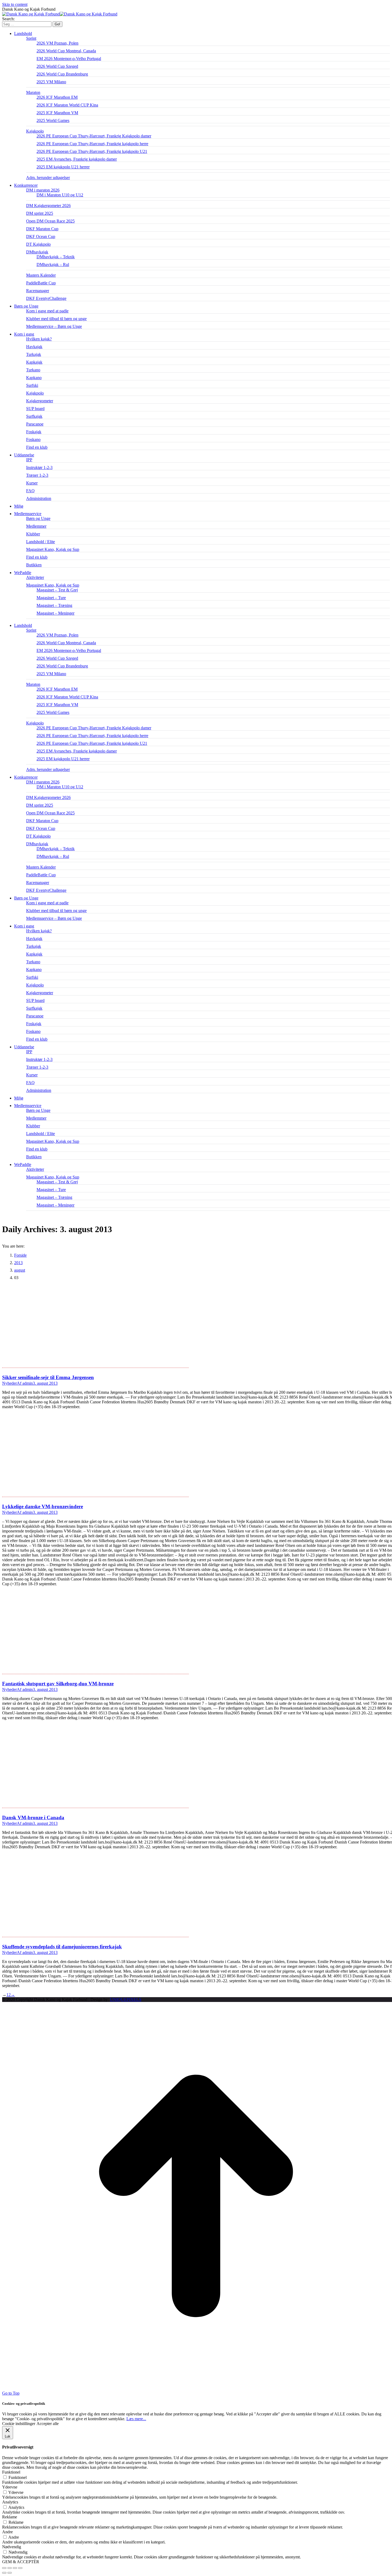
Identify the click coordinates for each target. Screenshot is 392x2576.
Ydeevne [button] (10, 2487)
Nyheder (9, 1383)
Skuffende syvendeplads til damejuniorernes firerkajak (62, 1947)
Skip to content (15, 4)
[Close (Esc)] (4, 2568)
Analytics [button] (10, 2502)
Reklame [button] (10, 2517)
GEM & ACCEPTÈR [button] (21, 2562)
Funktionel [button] (11, 2472)
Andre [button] (7, 2532)
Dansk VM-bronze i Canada (33, 1817)
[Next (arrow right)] (10, 2573)
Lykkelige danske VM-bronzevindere (43, 1506)
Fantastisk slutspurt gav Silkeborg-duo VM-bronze (58, 1684)
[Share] (10, 2568)
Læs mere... (136, 2419)
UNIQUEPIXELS (126, 1999)
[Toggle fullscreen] (15, 2568)
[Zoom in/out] (20, 2568)
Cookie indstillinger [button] (19, 2424)
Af (25, 1383)
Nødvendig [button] (12, 2547)
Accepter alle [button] (48, 2424)
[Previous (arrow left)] (4, 2573)
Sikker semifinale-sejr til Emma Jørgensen (48, 1377)
